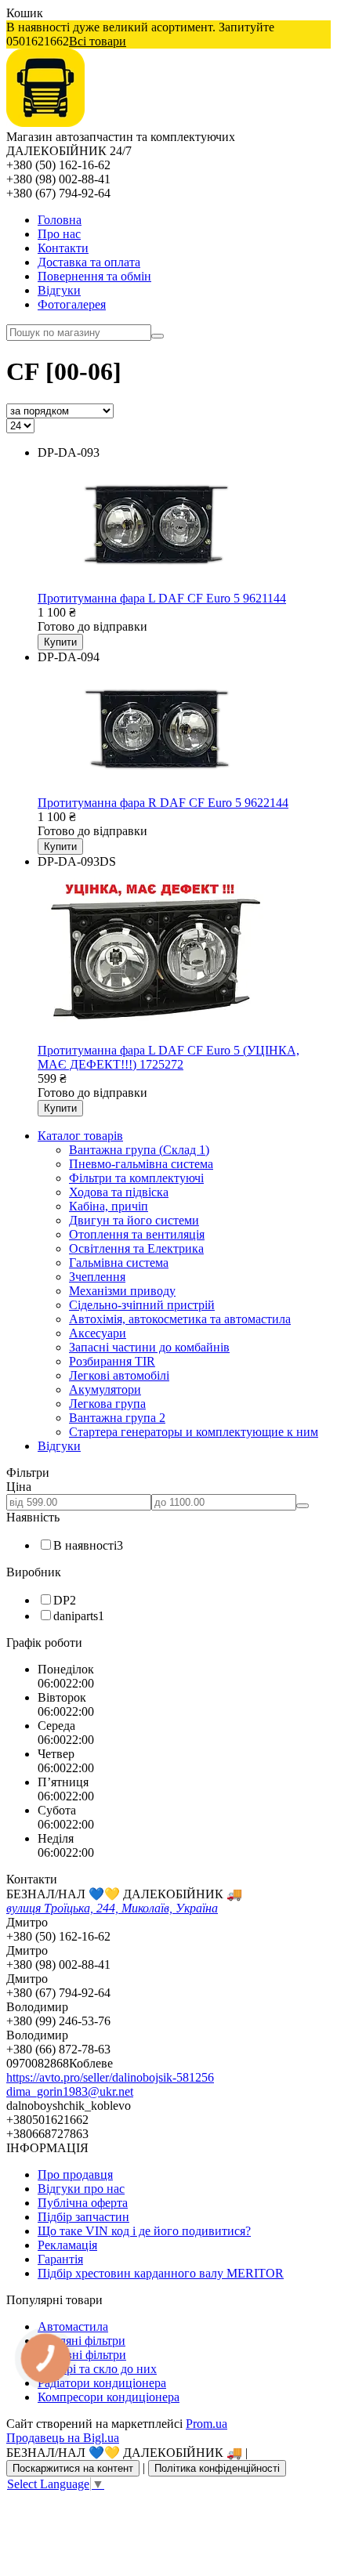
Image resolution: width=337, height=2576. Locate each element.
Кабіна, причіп (109, 1206)
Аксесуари (98, 1333)
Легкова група (107, 1404)
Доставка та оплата (89, 262)
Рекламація (67, 2245)
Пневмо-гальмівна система (141, 1164)
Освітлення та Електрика (136, 1248)
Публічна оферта (83, 2203)
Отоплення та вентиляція (137, 1234)
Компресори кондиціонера (109, 2397)
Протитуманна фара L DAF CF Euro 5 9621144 (162, 598)
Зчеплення (97, 1277)
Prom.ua (207, 2424)
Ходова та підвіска (119, 1192)
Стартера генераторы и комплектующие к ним (194, 1432)
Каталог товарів (80, 1136)
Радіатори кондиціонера (102, 2383)
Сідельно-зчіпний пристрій (142, 1305)
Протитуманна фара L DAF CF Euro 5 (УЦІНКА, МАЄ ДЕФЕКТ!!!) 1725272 (168, 1057)
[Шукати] (158, 336)
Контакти (63, 248)
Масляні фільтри (82, 2341)
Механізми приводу (122, 1291)
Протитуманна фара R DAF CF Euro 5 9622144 (163, 803)
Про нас (59, 234)
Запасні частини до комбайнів (149, 1347)
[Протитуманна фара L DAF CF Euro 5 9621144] (152, 584)
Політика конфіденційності (217, 2468)
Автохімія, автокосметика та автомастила (180, 1319)
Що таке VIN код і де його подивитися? (144, 2231)
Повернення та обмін (94, 276)
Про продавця (75, 2174)
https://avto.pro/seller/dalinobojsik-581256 (110, 2077)
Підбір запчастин (83, 2217)
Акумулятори (105, 1389)
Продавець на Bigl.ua (63, 2438)
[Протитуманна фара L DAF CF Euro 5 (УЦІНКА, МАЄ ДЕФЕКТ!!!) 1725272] (152, 1036)
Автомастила (73, 2326)
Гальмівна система (119, 1263)
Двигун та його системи (134, 1220)
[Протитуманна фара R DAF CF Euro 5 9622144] (152, 789)
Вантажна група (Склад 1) (139, 1150)
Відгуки (59, 290)
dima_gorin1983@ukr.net (70, 2091)
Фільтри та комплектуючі (136, 1178)
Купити (60, 642)
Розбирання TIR (112, 1361)
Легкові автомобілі (119, 1375)
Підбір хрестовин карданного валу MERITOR (161, 2273)
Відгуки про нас (81, 2189)
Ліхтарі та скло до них (97, 2369)
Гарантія (60, 2259)
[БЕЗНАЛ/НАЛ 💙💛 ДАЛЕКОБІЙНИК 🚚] (45, 123)
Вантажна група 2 (117, 1418)
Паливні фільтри (82, 2355)
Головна (60, 220)
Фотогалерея (72, 304)
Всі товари (98, 41)
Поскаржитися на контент (73, 2468)
